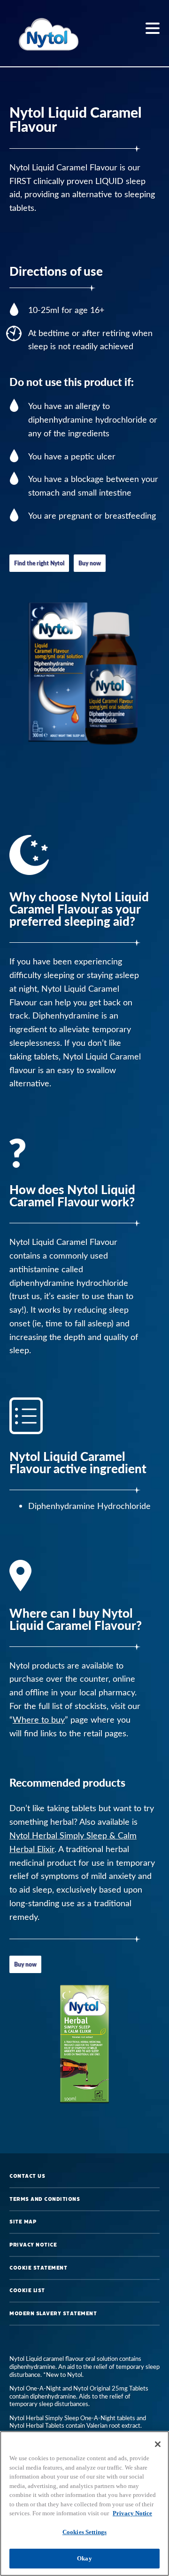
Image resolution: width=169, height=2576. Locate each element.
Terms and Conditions (45, 2199)
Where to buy (39, 1719)
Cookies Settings (84, 2532)
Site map (23, 2222)
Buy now (90, 563)
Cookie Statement (38, 2268)
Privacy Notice (33, 2245)
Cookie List (27, 2290)
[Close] (158, 2444)
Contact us (27, 2176)
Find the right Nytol (39, 563)
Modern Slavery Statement (53, 2313)
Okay (84, 2558)
